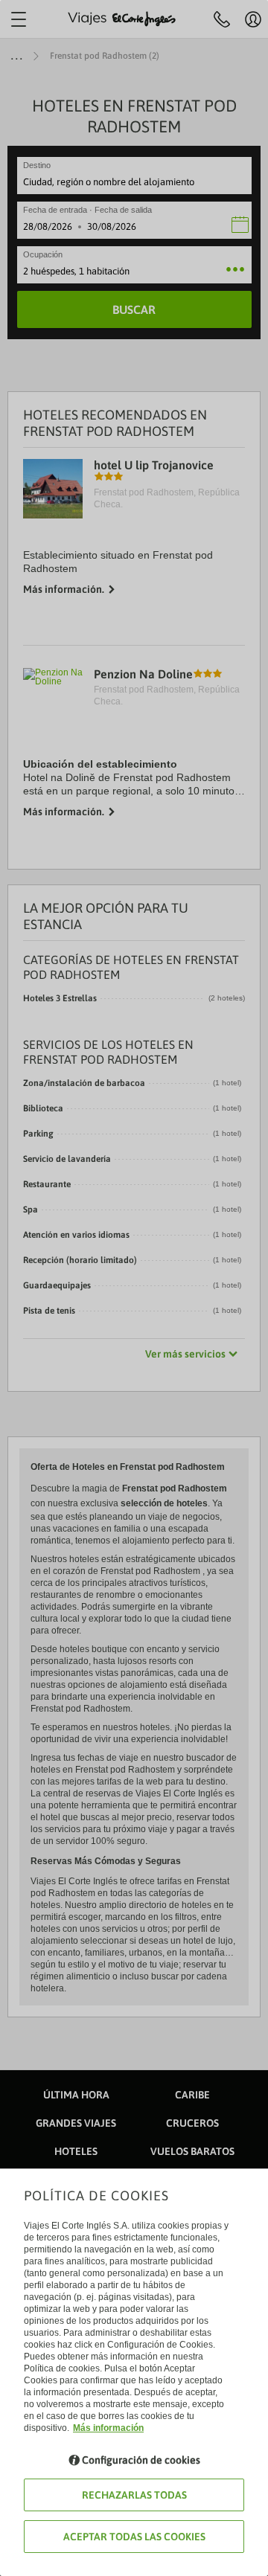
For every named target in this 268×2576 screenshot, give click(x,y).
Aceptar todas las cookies (134, 2537)
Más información (108, 2428)
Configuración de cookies (141, 2460)
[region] (134, 1288)
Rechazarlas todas (134, 2495)
